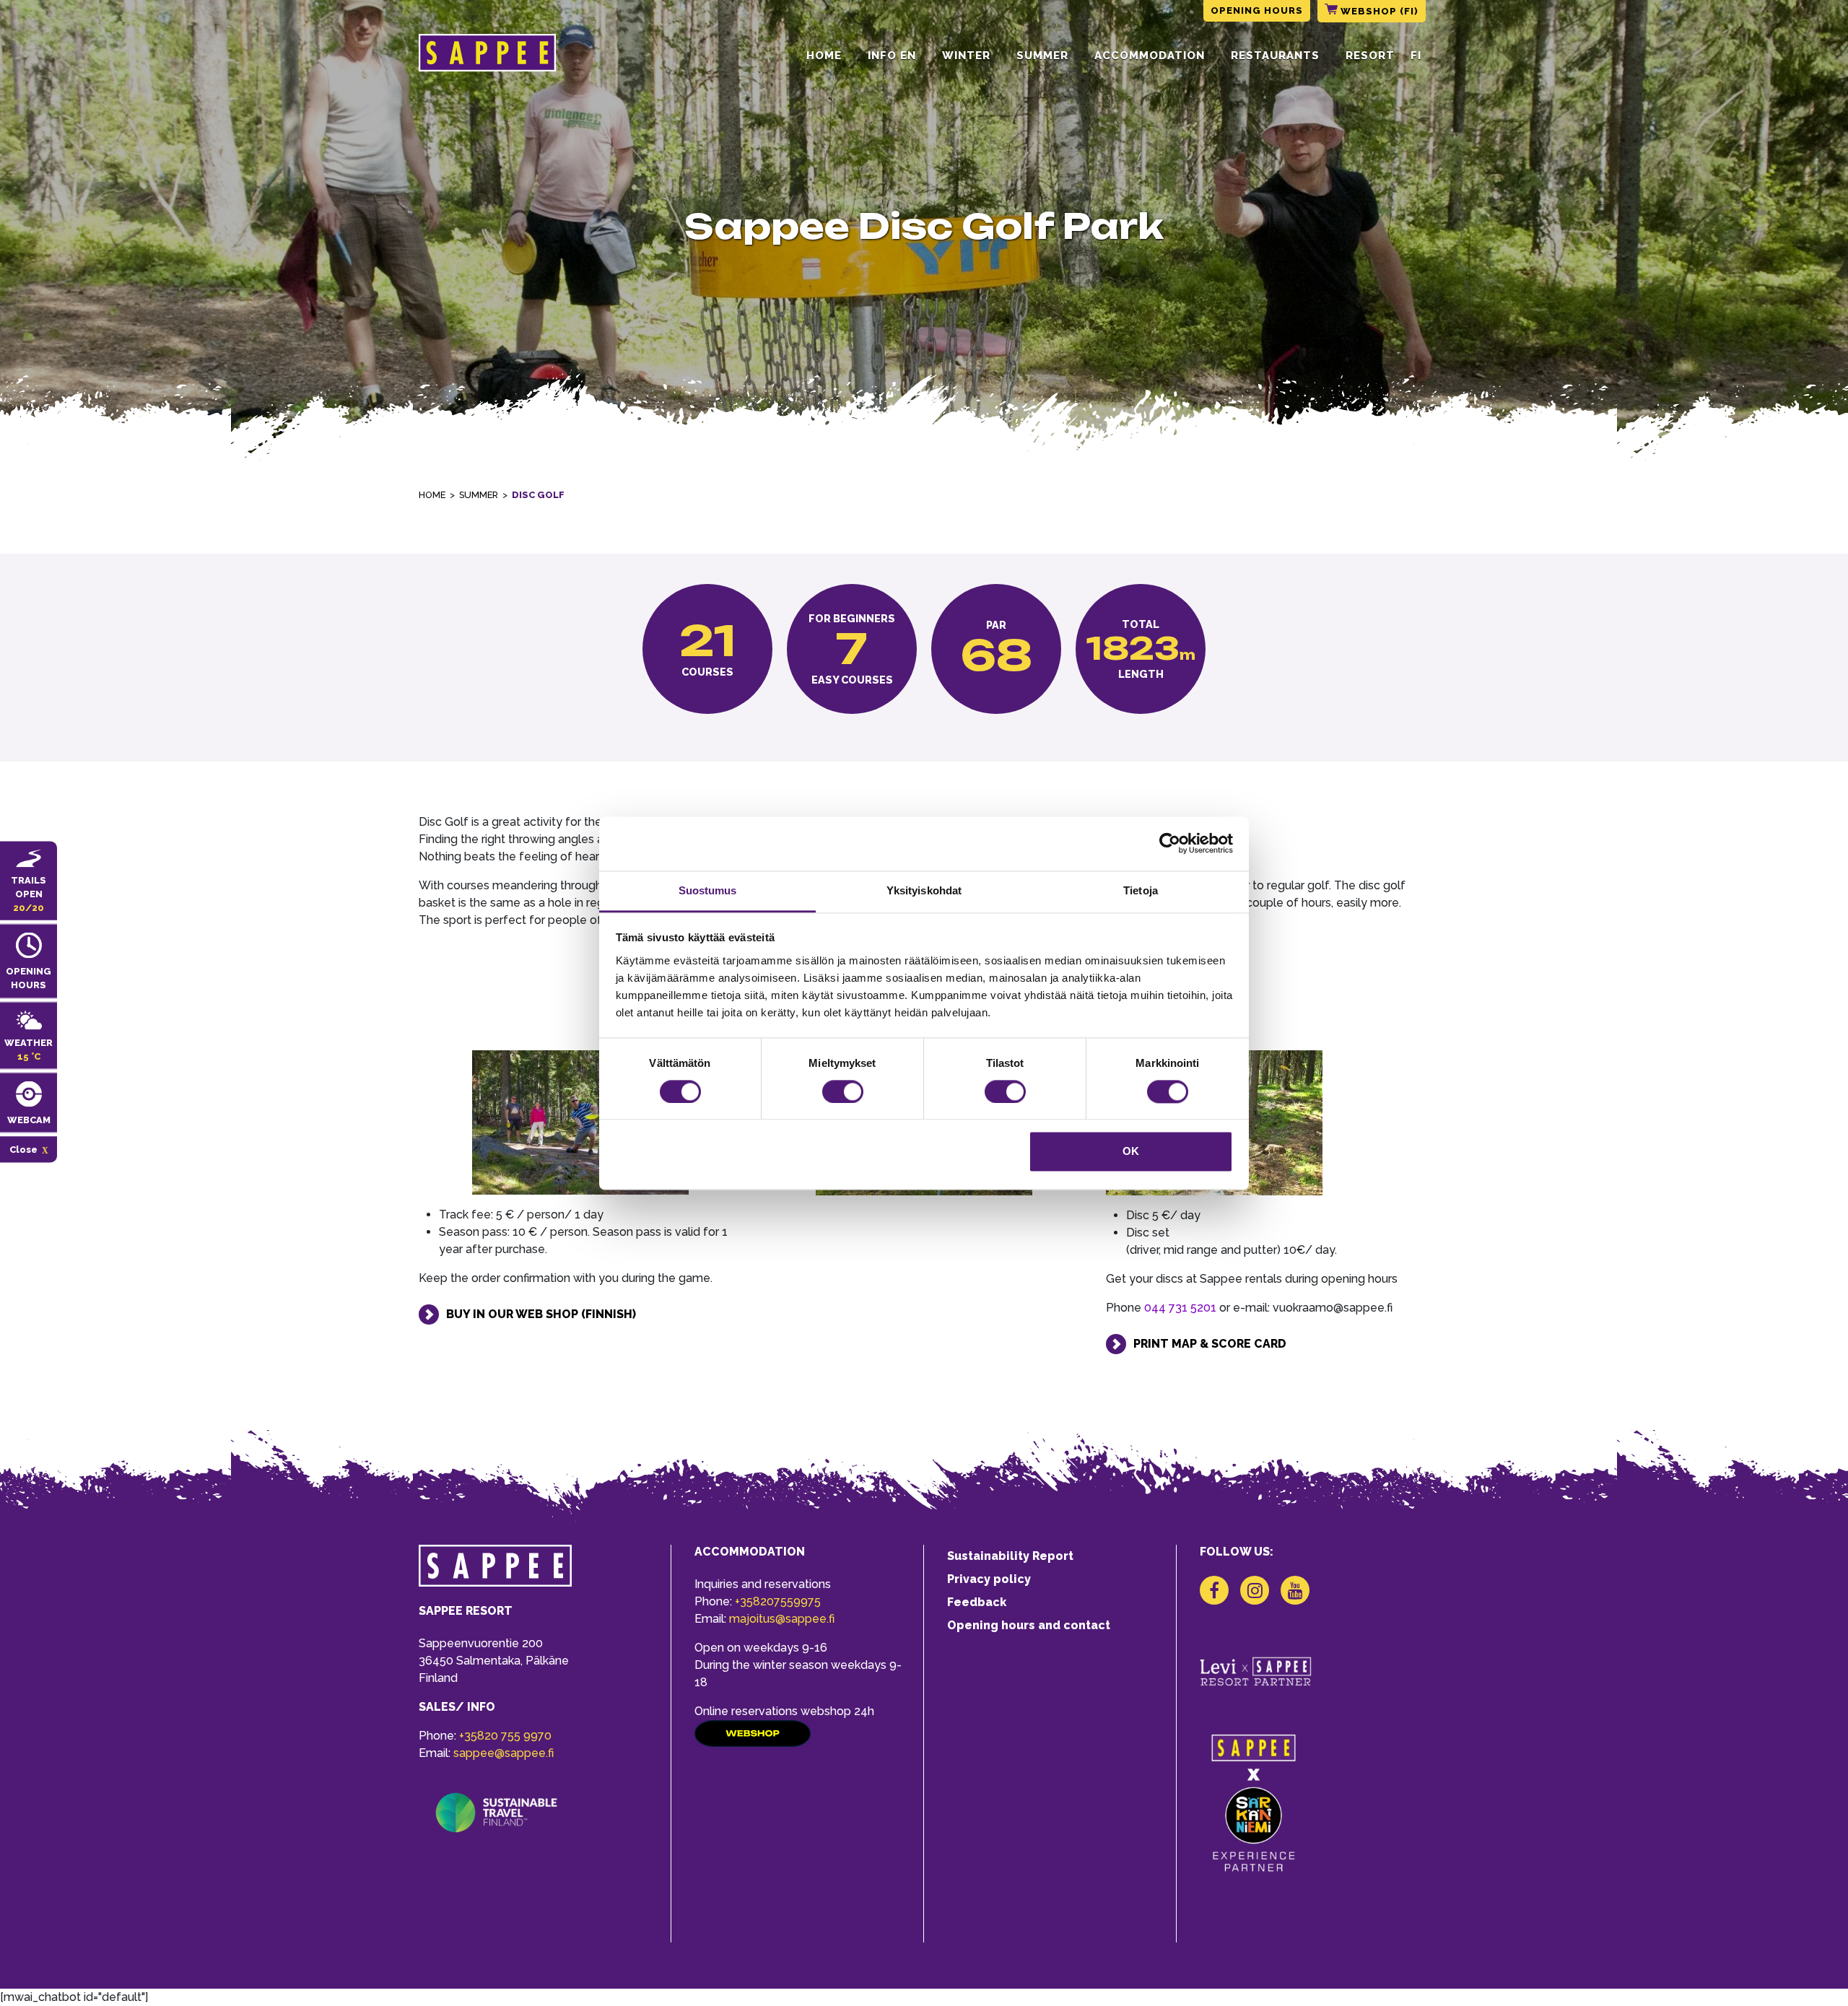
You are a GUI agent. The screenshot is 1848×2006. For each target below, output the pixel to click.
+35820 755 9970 (505, 1736)
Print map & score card (1210, 1344)
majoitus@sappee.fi (782, 1619)
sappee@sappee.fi (504, 1753)
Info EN (892, 56)
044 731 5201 (1180, 1308)
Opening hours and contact (1029, 1625)
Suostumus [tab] (708, 890)
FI (1416, 56)
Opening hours (1257, 10)
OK (1131, 1152)
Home (824, 56)
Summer (1042, 56)
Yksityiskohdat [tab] (924, 890)
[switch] (843, 1091)
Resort (1370, 56)
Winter (966, 56)
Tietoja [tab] (1141, 890)
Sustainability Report (1010, 1556)
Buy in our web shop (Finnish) (541, 1314)
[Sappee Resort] (487, 56)
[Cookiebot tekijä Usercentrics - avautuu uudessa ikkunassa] (1170, 843)
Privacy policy (989, 1579)
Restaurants (1275, 56)
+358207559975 (778, 1601)
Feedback (977, 1602)
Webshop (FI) (1378, 11)
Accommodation (1150, 56)
